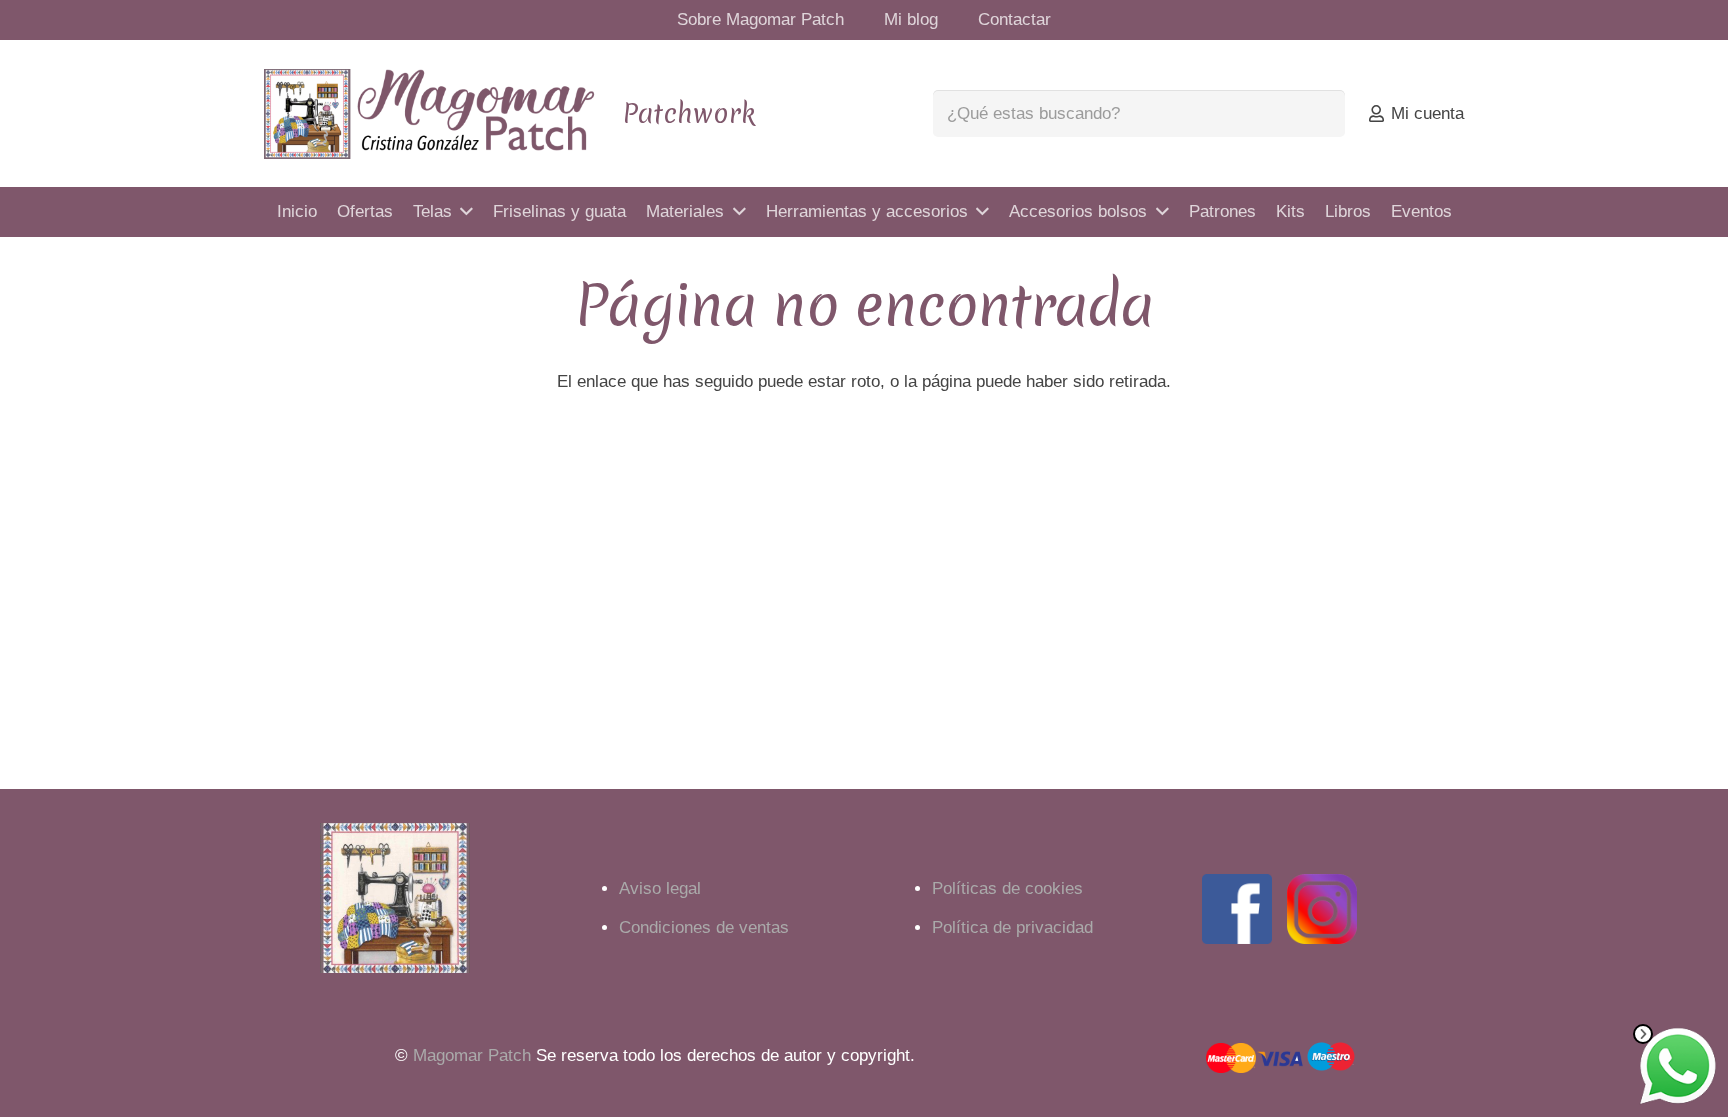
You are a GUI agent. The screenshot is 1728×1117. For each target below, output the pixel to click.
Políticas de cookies (1007, 888)
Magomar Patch (472, 1055)
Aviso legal (660, 888)
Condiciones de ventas (704, 927)
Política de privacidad (1012, 927)
